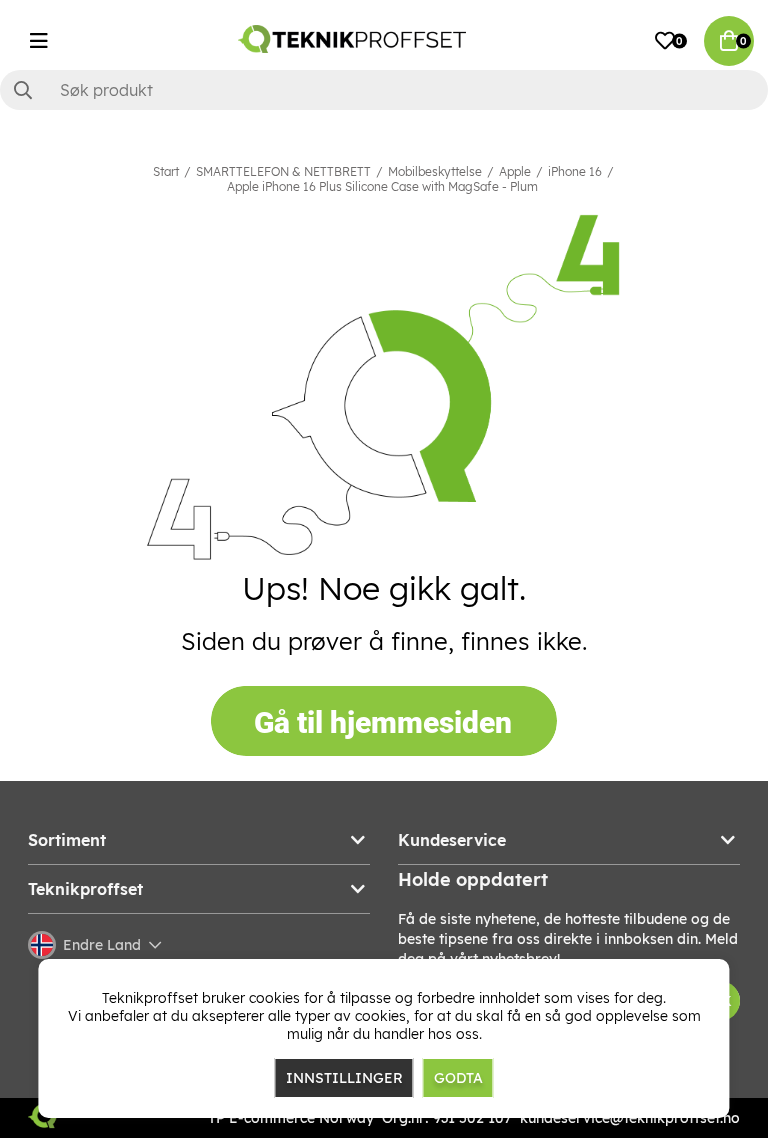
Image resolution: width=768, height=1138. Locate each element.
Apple (515, 171)
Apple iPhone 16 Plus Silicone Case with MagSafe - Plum (382, 186)
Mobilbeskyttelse (435, 171)
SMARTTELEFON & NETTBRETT (283, 171)
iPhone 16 (575, 171)
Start (166, 171)
